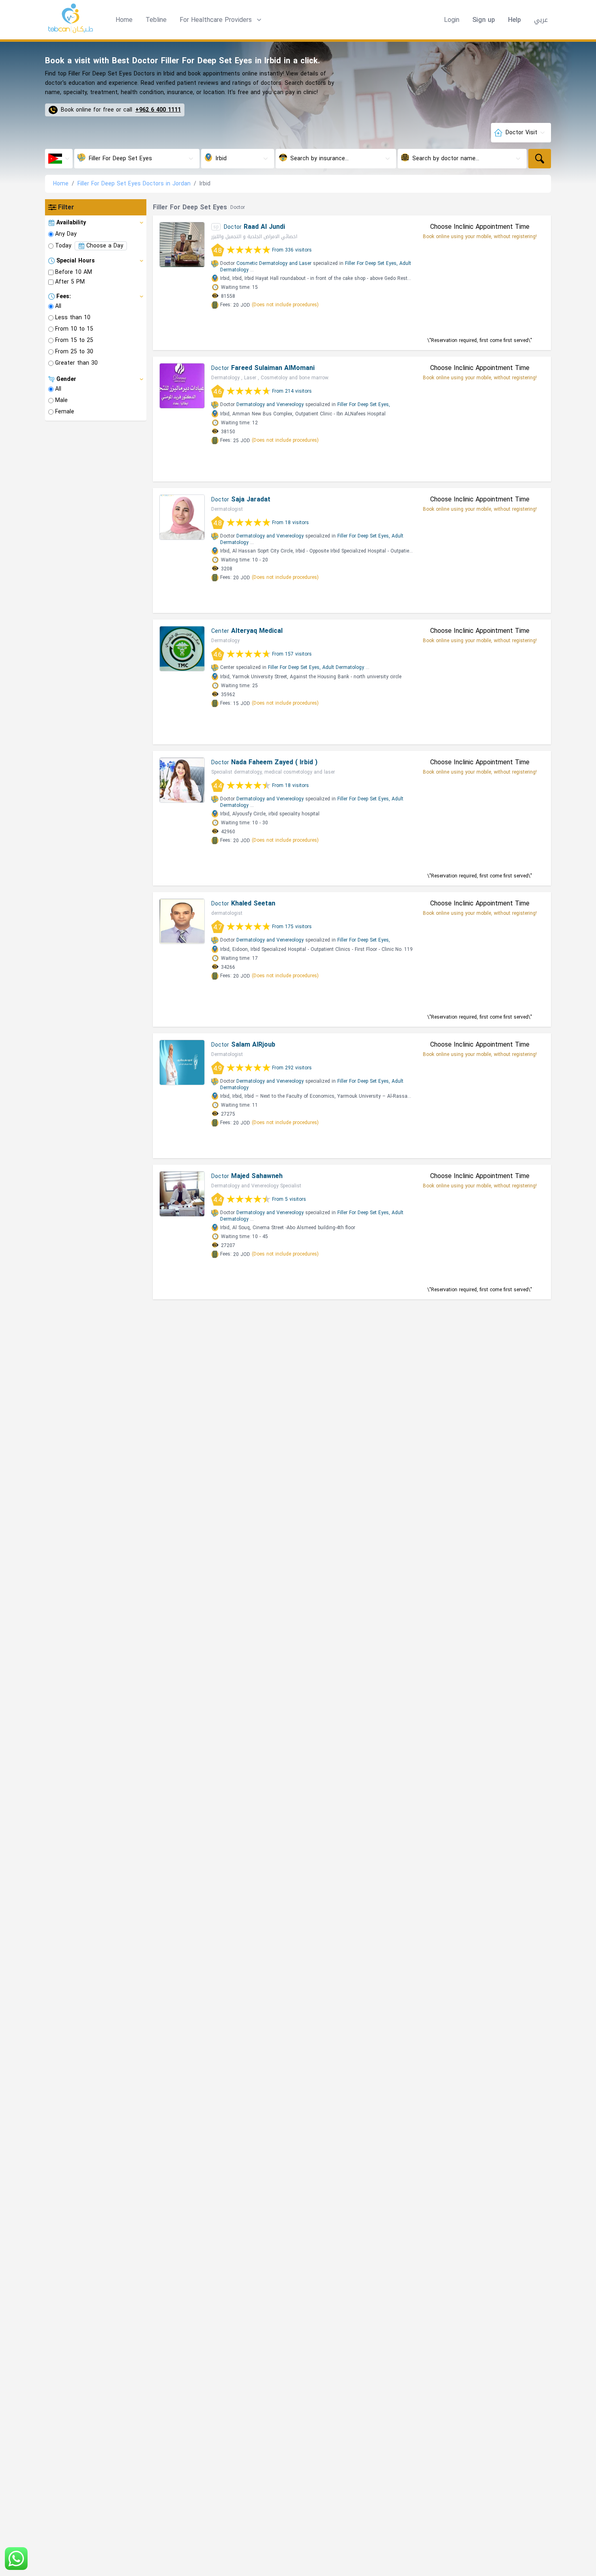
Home (124, 20)
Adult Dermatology (343, 667)
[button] (221, 20)
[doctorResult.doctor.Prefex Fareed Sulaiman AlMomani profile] (182, 386)
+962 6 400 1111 (158, 110)
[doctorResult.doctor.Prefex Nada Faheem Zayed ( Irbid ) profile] (182, 780)
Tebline (156, 20)
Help (515, 20)
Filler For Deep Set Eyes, (371, 263)
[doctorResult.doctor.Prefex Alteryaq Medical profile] (182, 649)
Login (452, 20)
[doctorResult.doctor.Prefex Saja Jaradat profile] (182, 517)
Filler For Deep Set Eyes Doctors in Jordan (134, 184)
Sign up (484, 20)
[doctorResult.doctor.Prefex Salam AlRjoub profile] (182, 1062)
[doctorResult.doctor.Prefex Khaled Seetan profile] (182, 921)
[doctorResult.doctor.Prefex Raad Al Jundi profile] (182, 245)
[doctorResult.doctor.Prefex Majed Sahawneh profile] (182, 1194)
